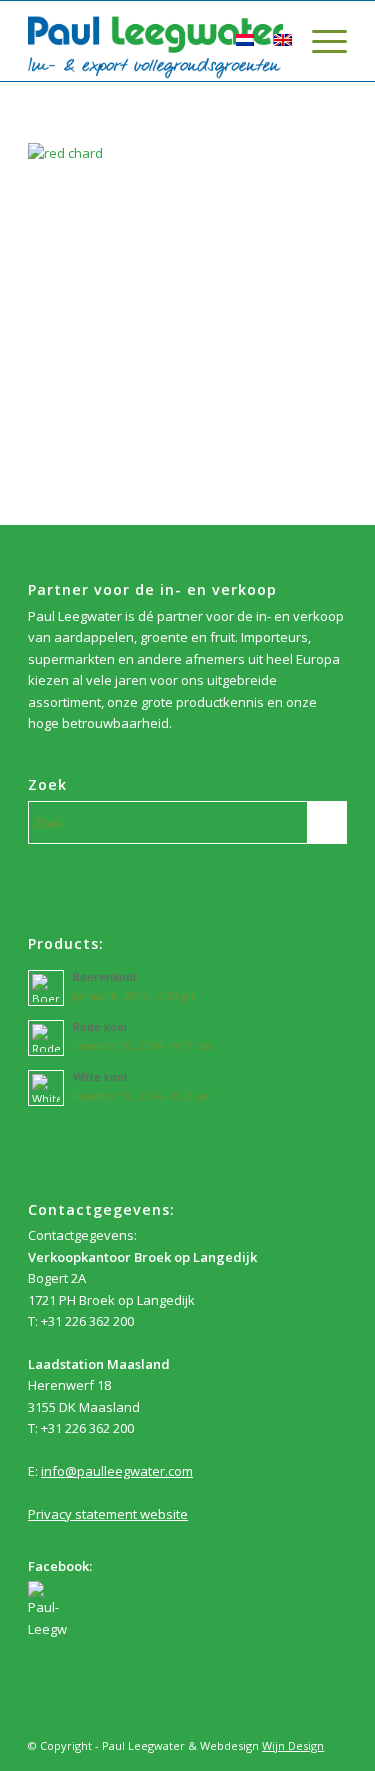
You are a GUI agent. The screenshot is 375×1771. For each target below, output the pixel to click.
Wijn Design (293, 1745)
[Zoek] (196, 41)
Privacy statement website (108, 1514)
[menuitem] (196, 41)
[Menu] (319, 41)
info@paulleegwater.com (117, 1471)
